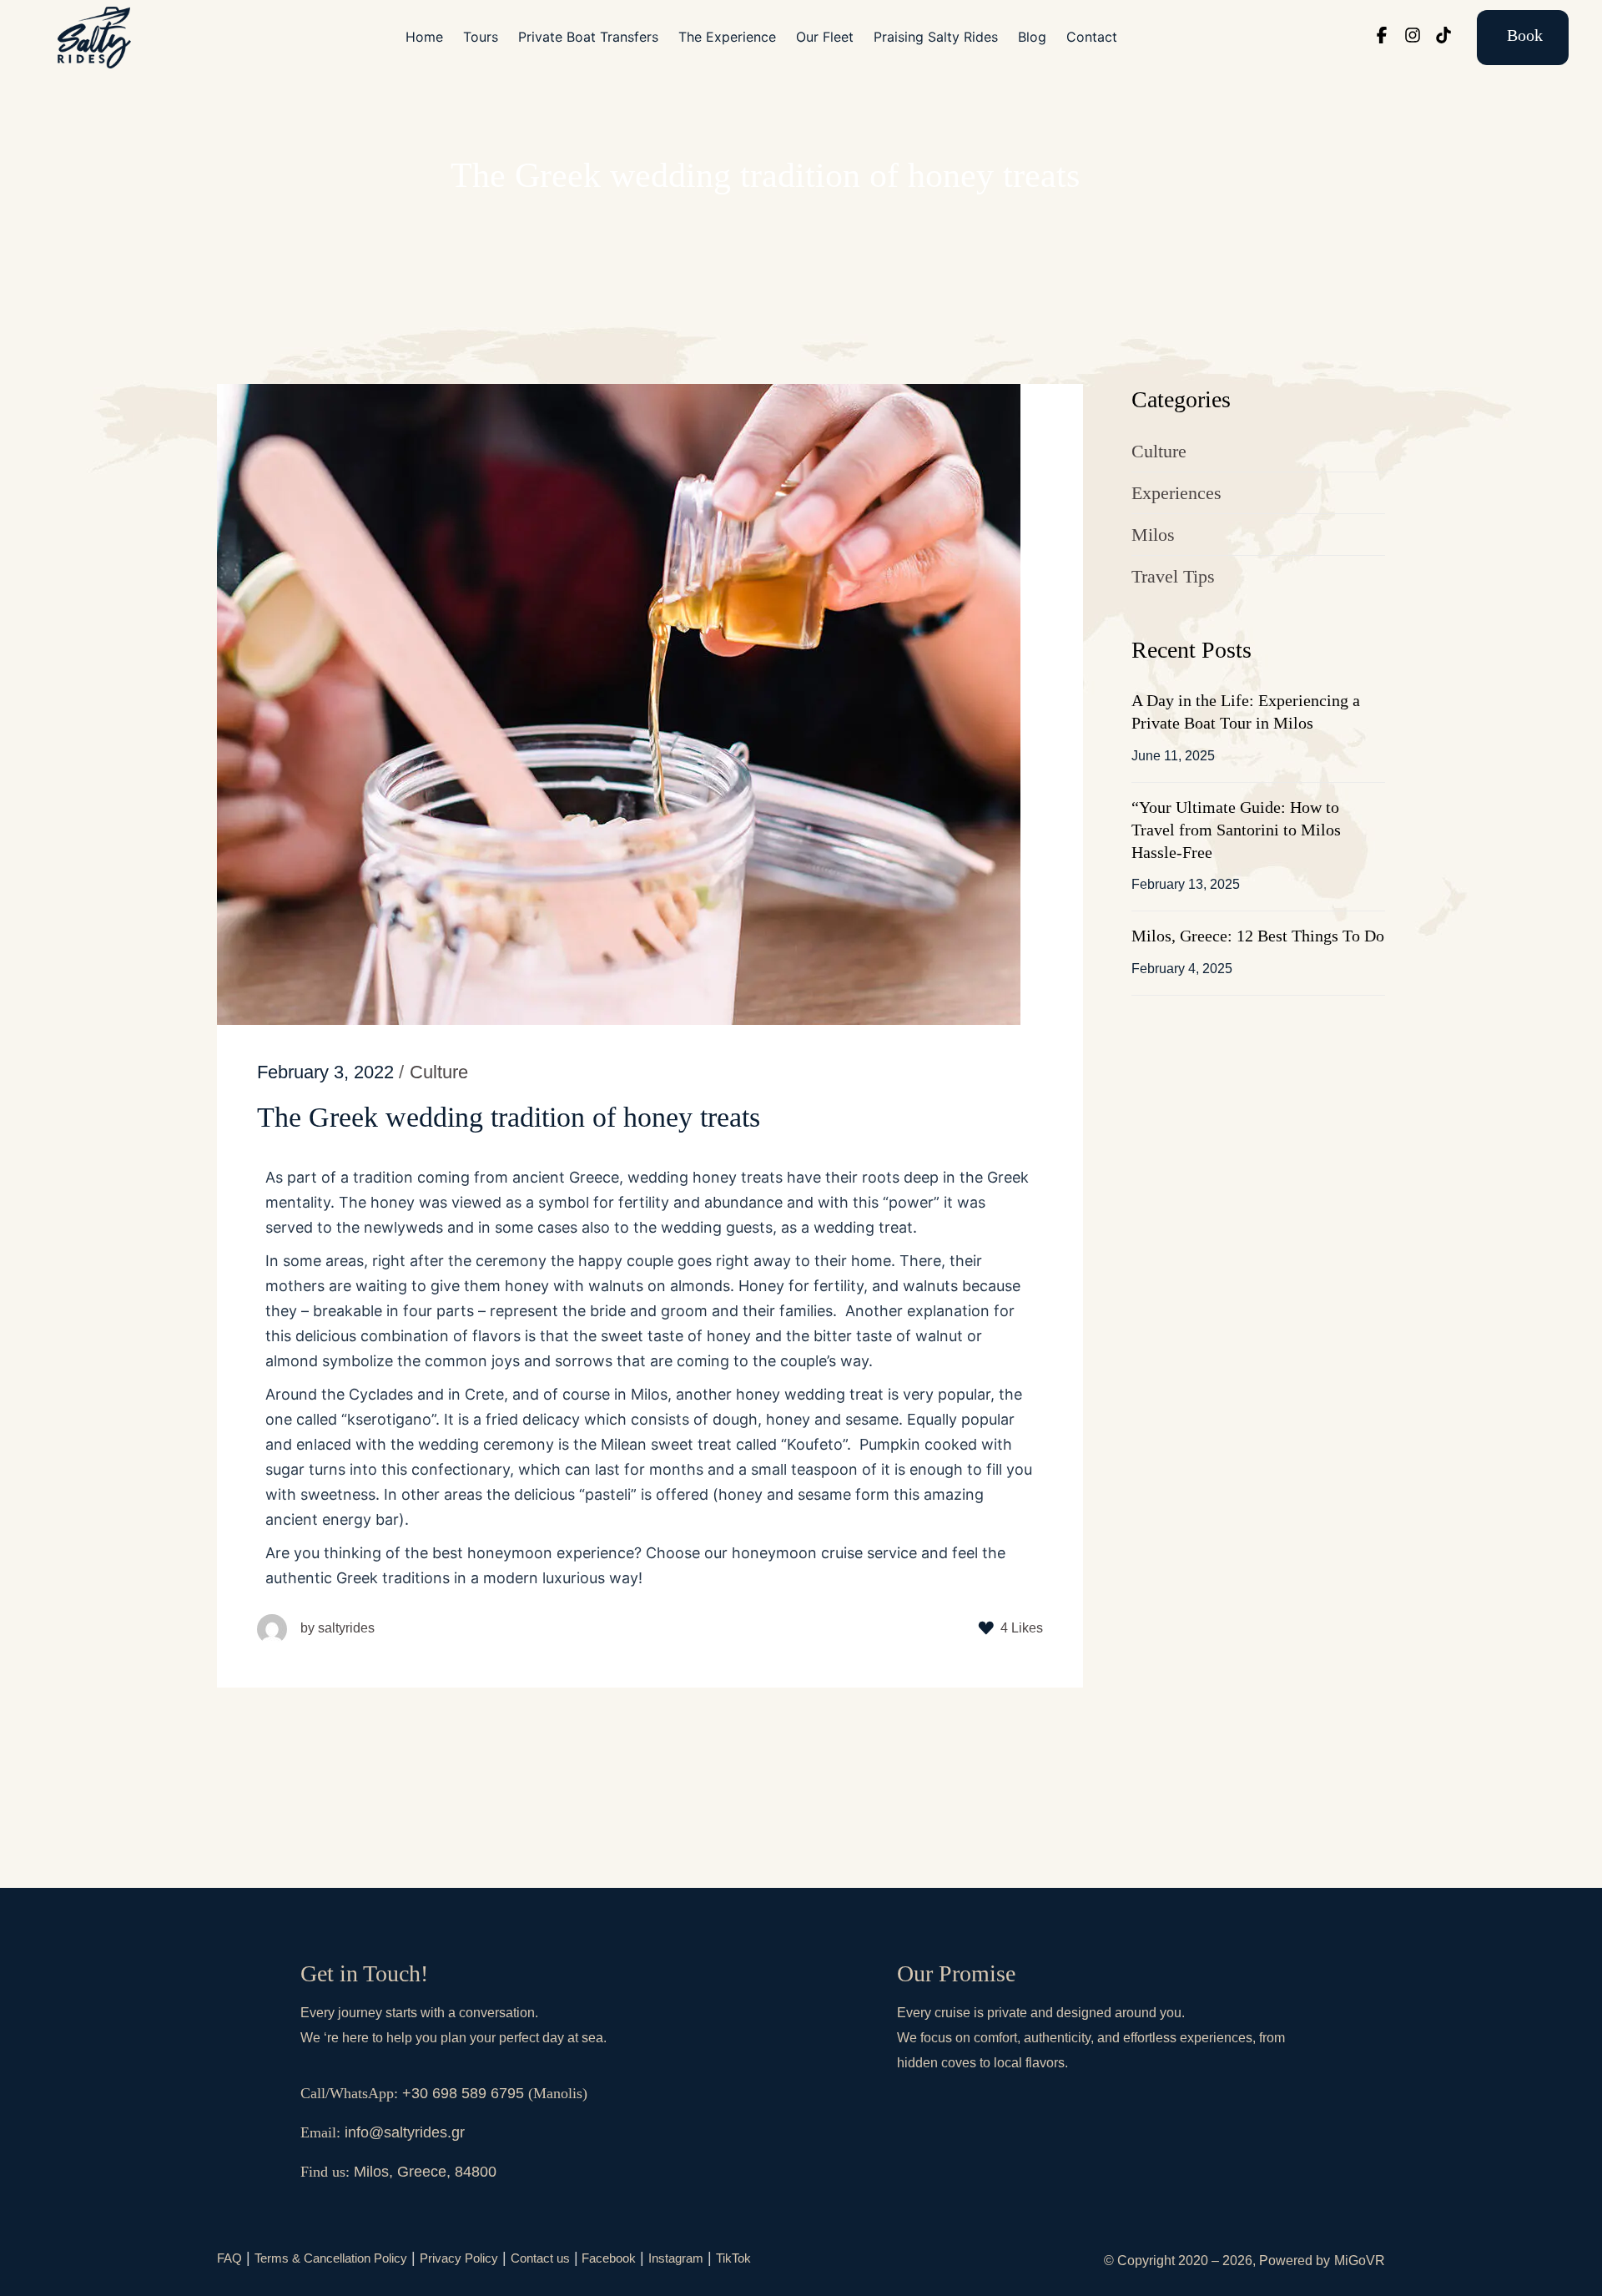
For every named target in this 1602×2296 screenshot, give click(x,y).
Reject (1106, 2270)
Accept (1014, 2270)
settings (895, 2278)
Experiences (1176, 493)
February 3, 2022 (325, 1072)
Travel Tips (1173, 576)
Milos (1153, 535)
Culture (1159, 451)
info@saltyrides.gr (405, 2132)
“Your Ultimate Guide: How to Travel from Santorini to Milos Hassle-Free (1236, 830)
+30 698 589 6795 (463, 2093)
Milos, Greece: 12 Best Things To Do (1258, 936)
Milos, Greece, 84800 (425, 2172)
